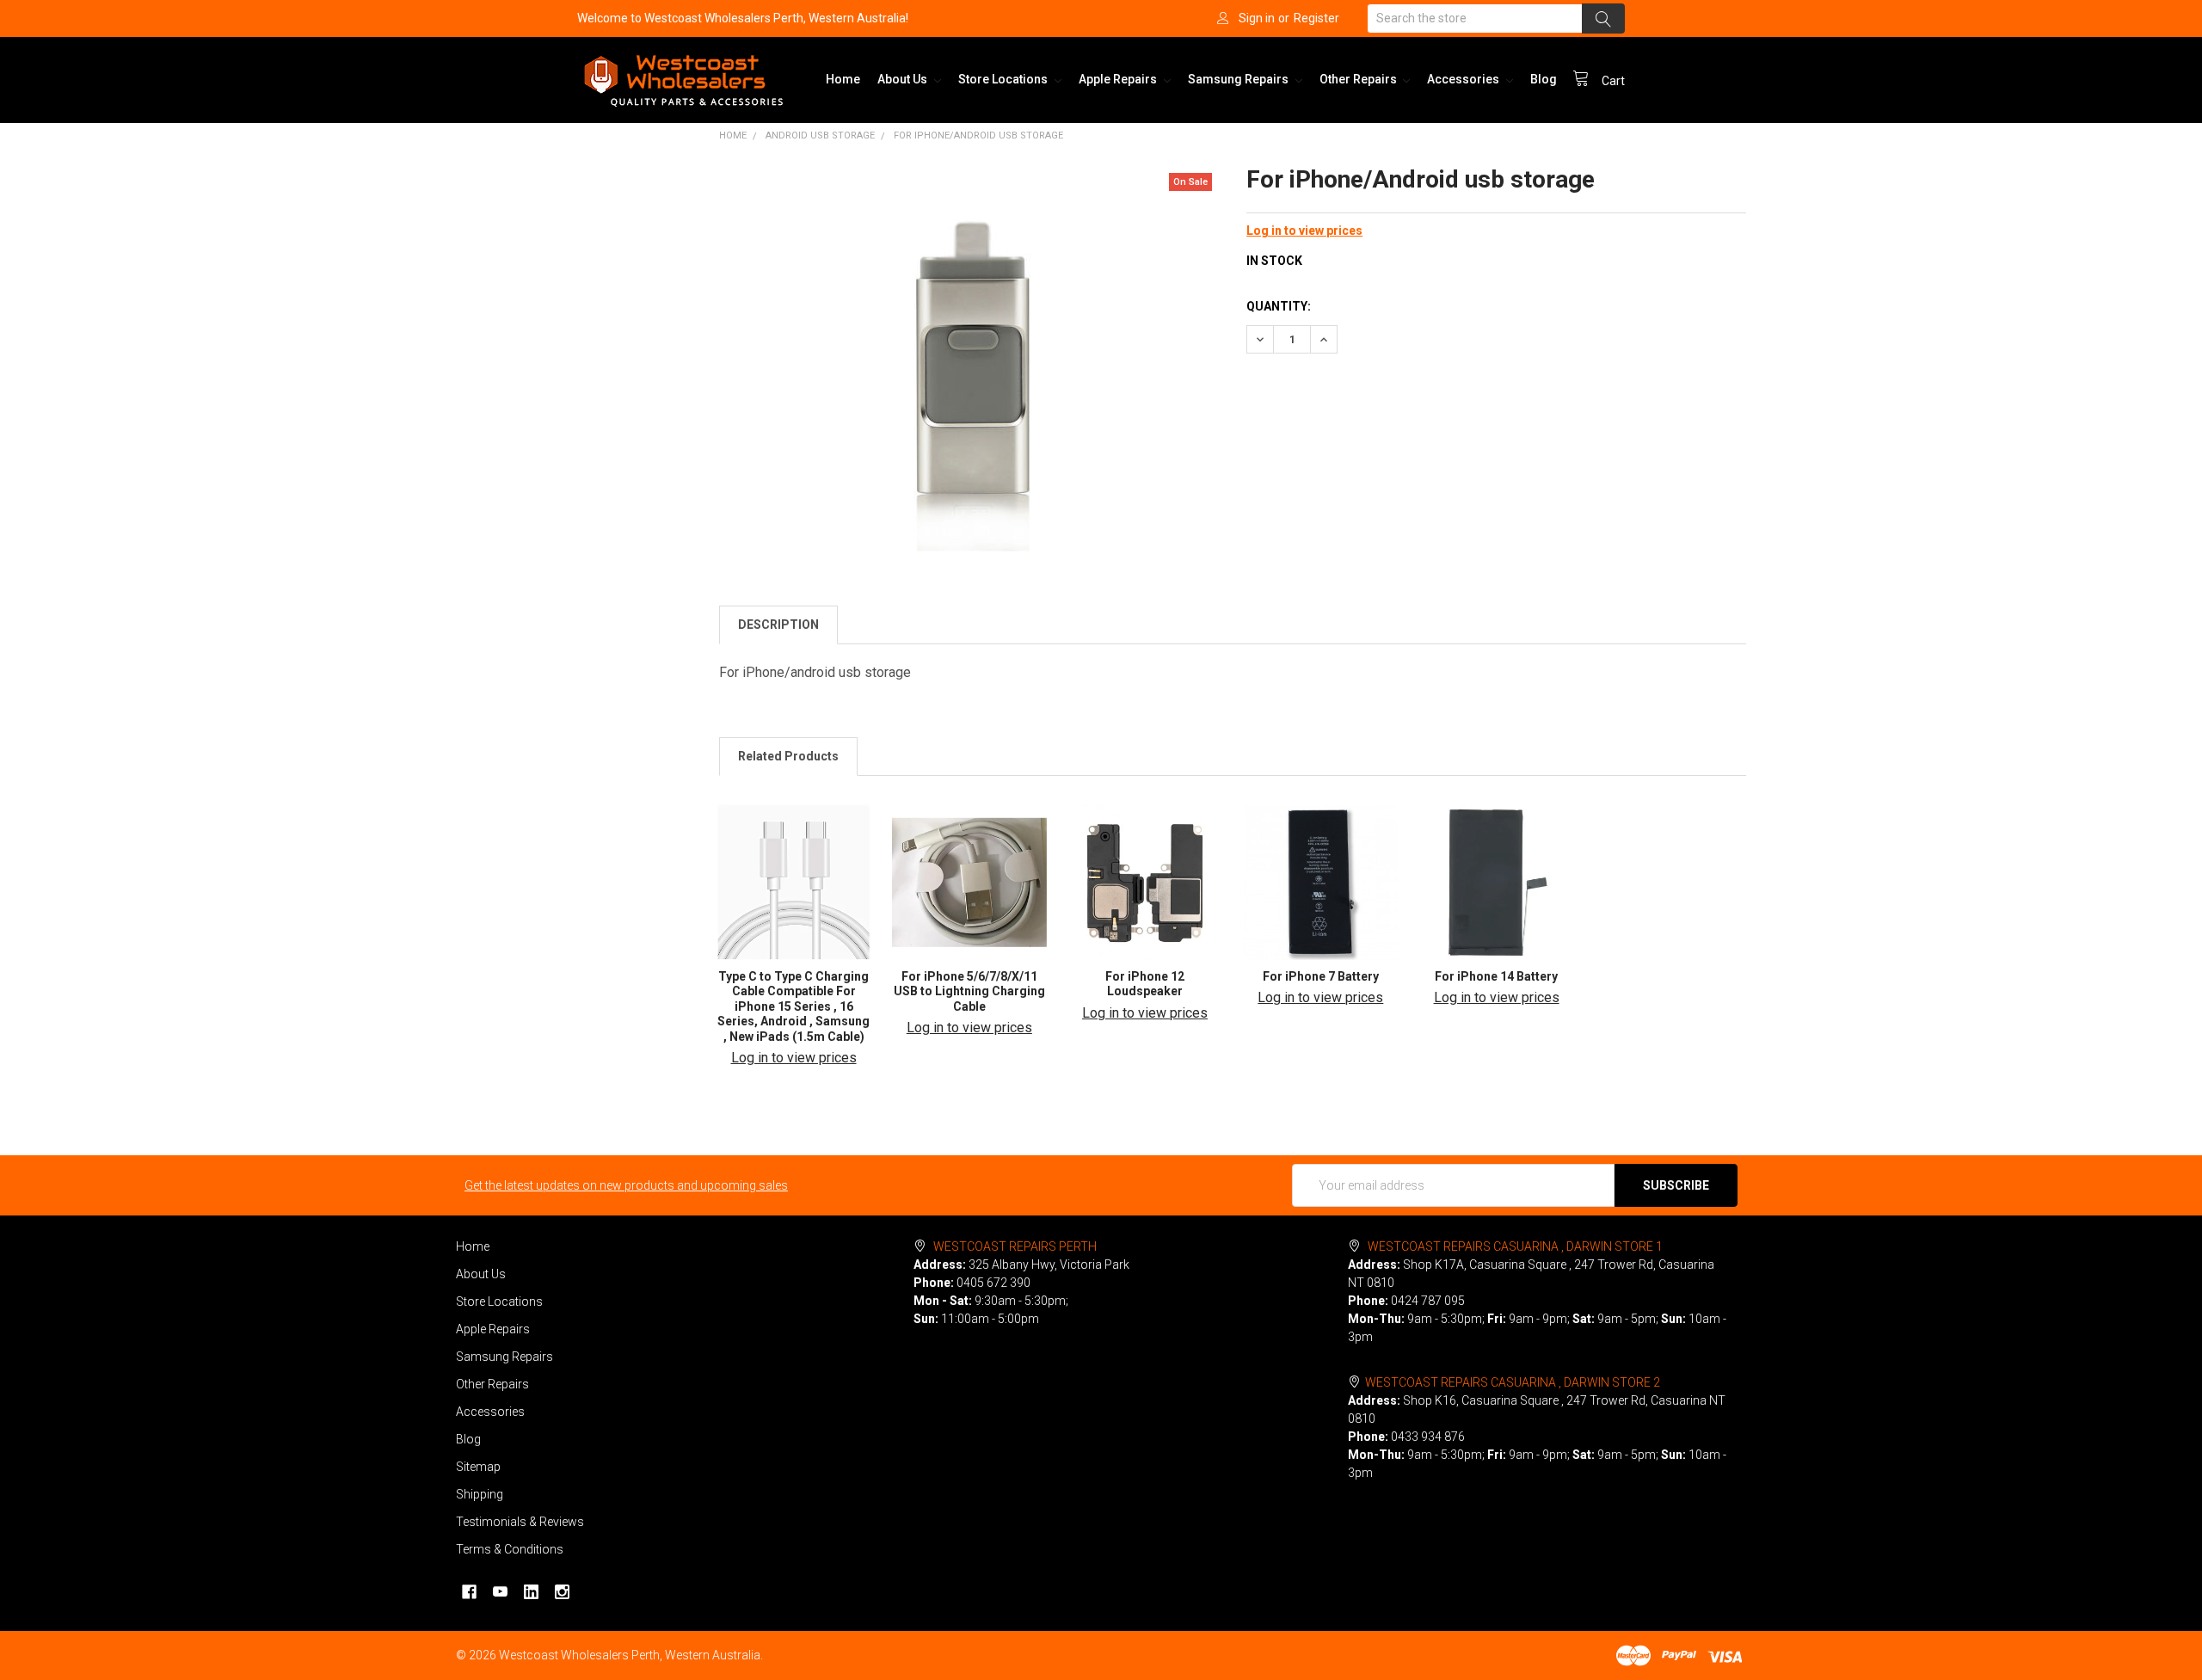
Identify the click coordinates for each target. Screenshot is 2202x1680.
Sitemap (478, 1467)
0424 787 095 (1428, 1301)
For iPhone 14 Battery (1496, 976)
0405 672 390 (993, 1283)
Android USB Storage (820, 135)
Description (778, 625)
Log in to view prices (1304, 231)
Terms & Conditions (510, 1549)
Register (1316, 18)
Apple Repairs (1119, 79)
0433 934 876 (1428, 1437)
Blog (1544, 79)
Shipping (480, 1494)
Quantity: (1279, 306)
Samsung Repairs (1239, 79)
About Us (904, 79)
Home (843, 79)
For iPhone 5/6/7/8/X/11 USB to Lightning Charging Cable (969, 991)
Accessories (1464, 79)
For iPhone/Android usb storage (978, 135)
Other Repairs (1359, 79)
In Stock (1274, 261)
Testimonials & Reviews (520, 1522)
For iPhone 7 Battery (1321, 976)
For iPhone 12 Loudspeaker (1145, 984)
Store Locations (1004, 79)
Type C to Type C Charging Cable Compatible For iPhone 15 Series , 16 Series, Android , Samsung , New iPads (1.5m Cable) (793, 1006)
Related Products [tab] (788, 756)
